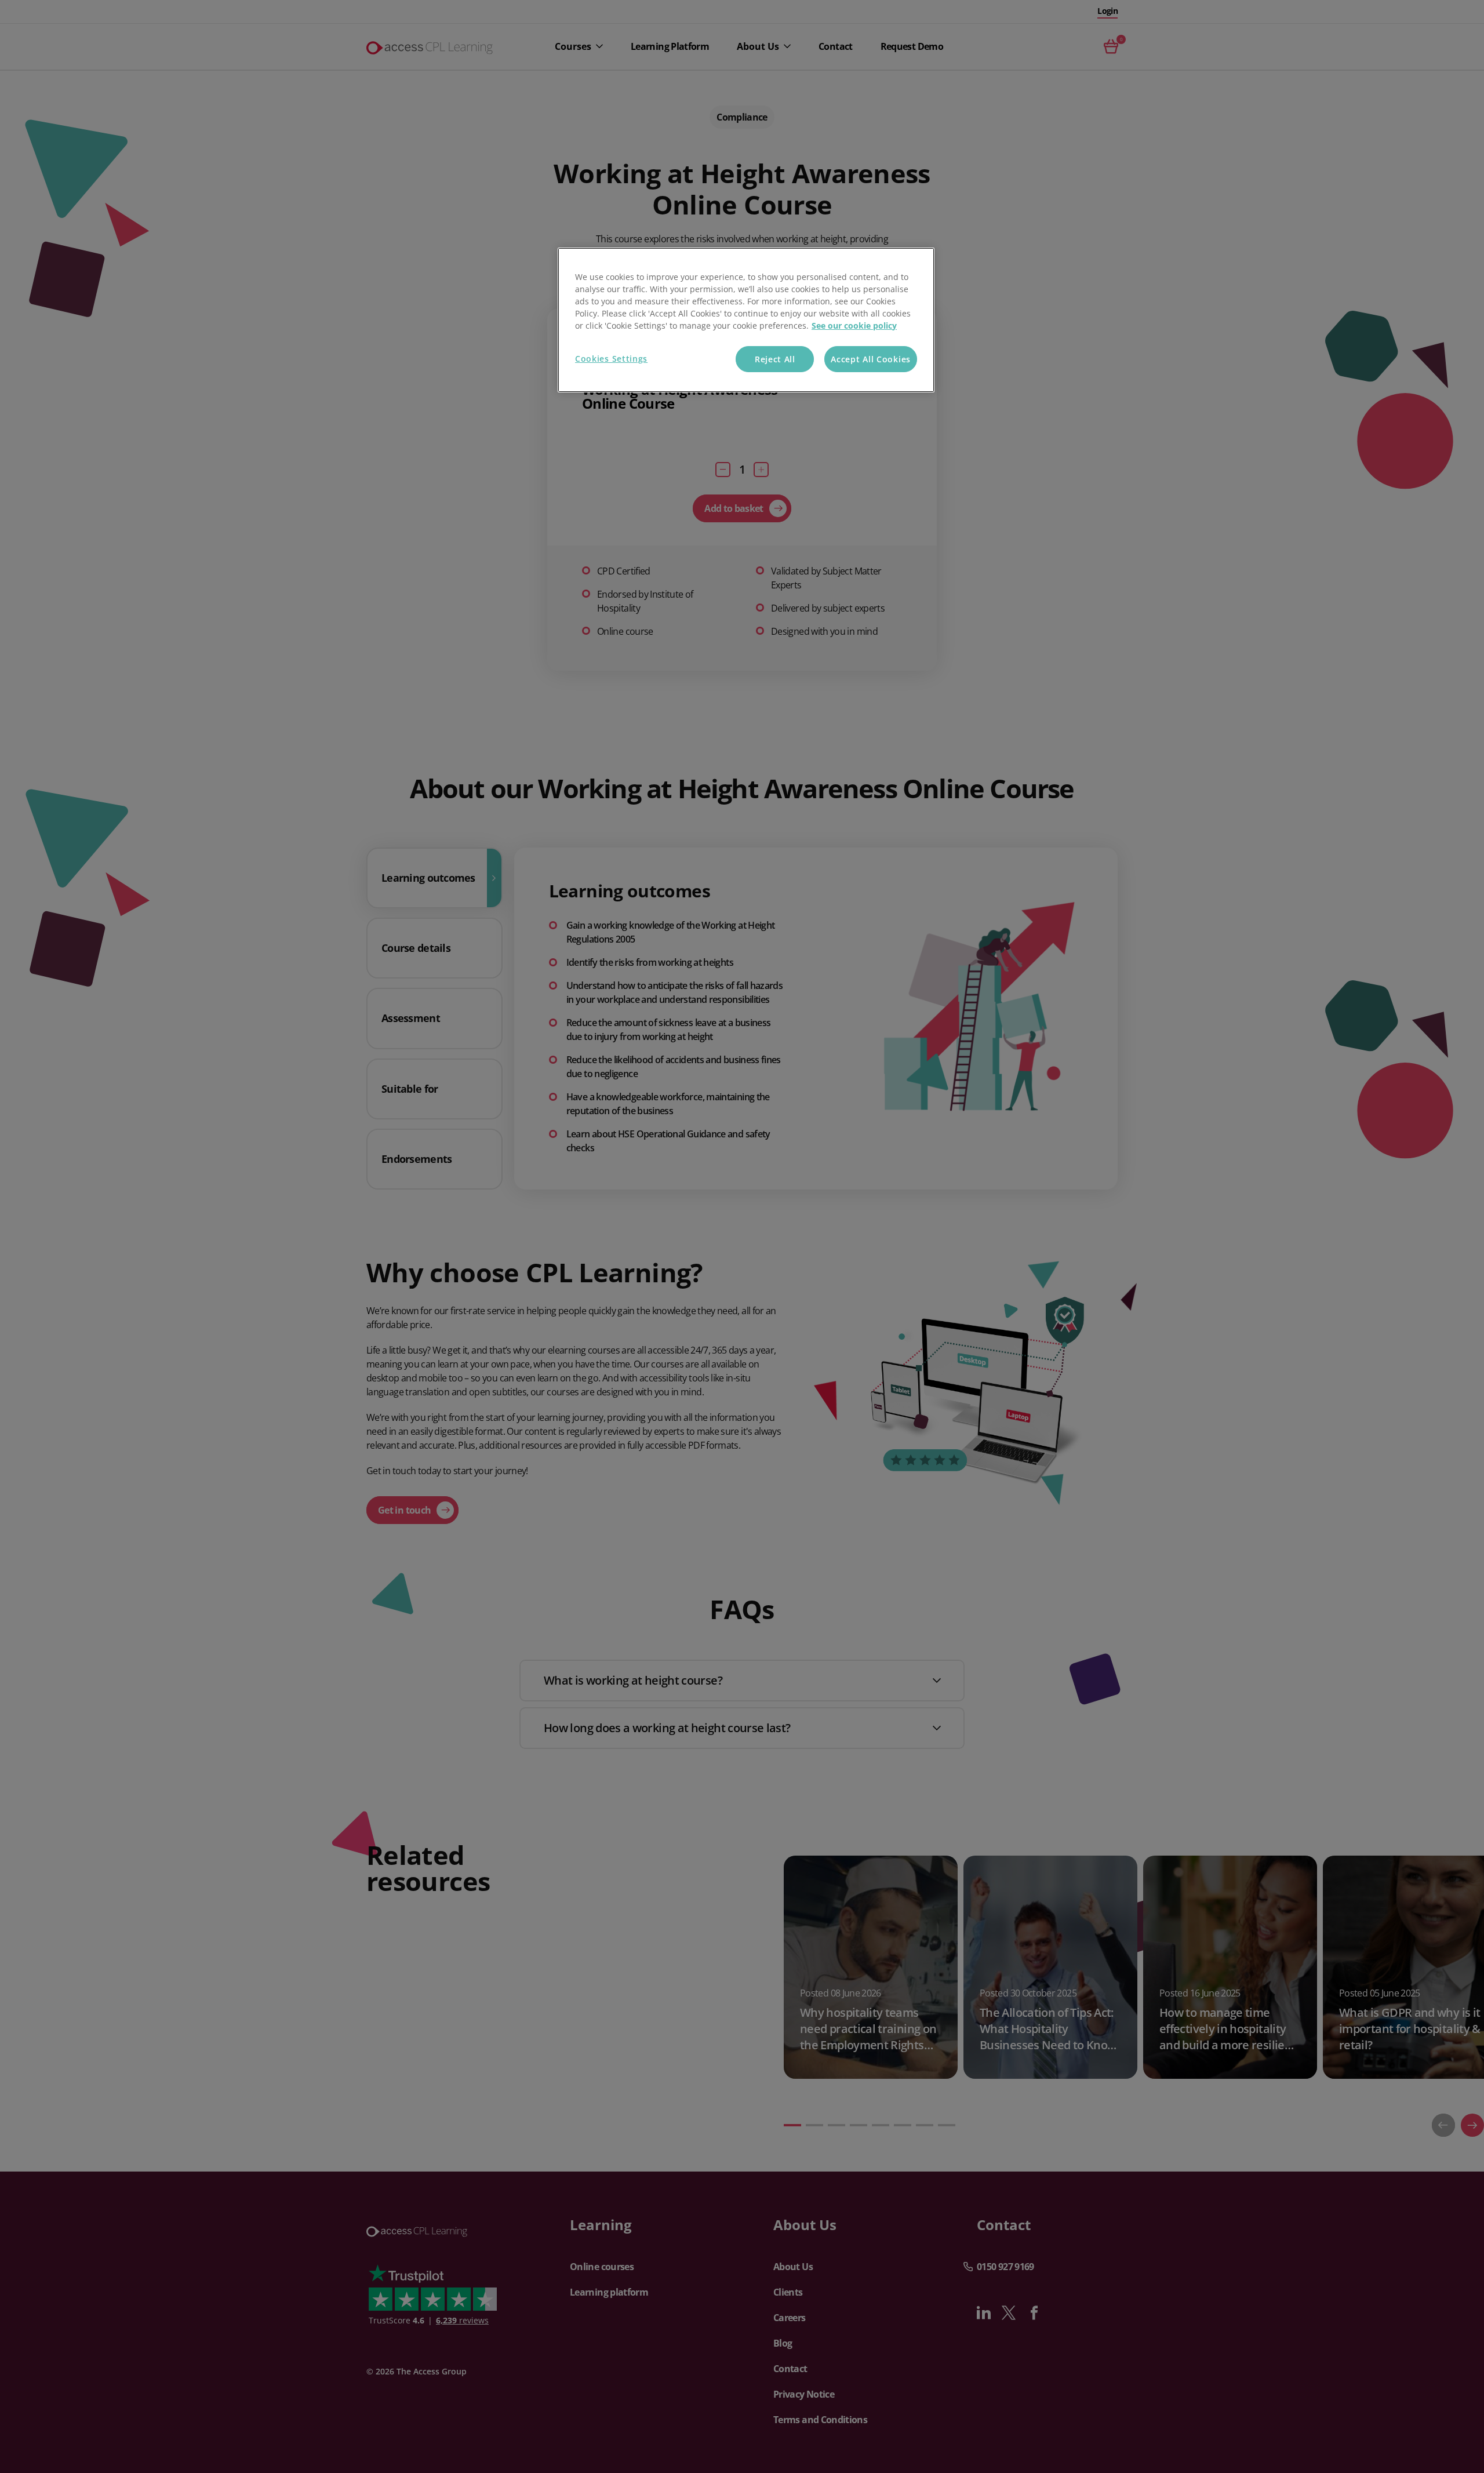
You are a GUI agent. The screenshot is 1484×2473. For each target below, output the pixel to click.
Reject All (775, 359)
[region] (746, 320)
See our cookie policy (854, 326)
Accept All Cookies (871, 359)
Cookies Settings (611, 359)
